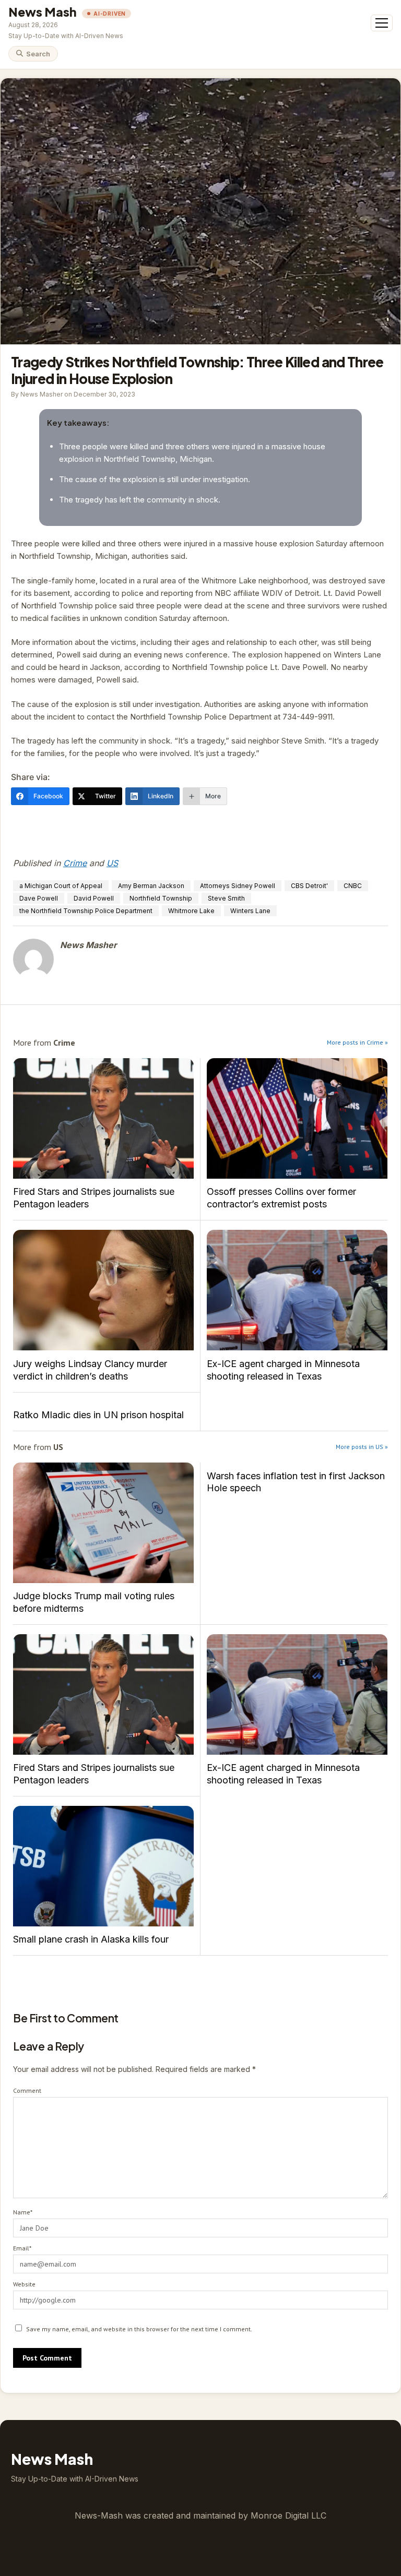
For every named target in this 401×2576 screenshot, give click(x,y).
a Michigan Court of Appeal (61, 886)
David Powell (94, 898)
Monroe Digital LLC (288, 2515)
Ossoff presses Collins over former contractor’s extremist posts (297, 1118)
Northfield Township (161, 898)
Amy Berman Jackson (151, 886)
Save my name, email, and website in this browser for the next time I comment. (139, 2329)
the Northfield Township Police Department (86, 911)
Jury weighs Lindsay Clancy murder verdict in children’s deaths (103, 1290)
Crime (75, 863)
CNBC (353, 886)
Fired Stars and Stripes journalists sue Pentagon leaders (103, 1118)
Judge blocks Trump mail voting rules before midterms (103, 1523)
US (112, 863)
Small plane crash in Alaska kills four (103, 1866)
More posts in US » (362, 1447)
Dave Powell (39, 898)
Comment (27, 2090)
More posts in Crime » (357, 1042)
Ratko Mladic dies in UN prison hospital (98, 1415)
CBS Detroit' (309, 886)
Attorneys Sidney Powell (238, 886)
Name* (23, 2212)
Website (24, 2284)
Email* (22, 2248)
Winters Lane (250, 911)
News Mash (43, 12)
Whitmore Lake (191, 911)
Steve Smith (226, 898)
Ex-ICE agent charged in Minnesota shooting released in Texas (297, 1290)
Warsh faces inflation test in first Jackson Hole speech (296, 1482)
